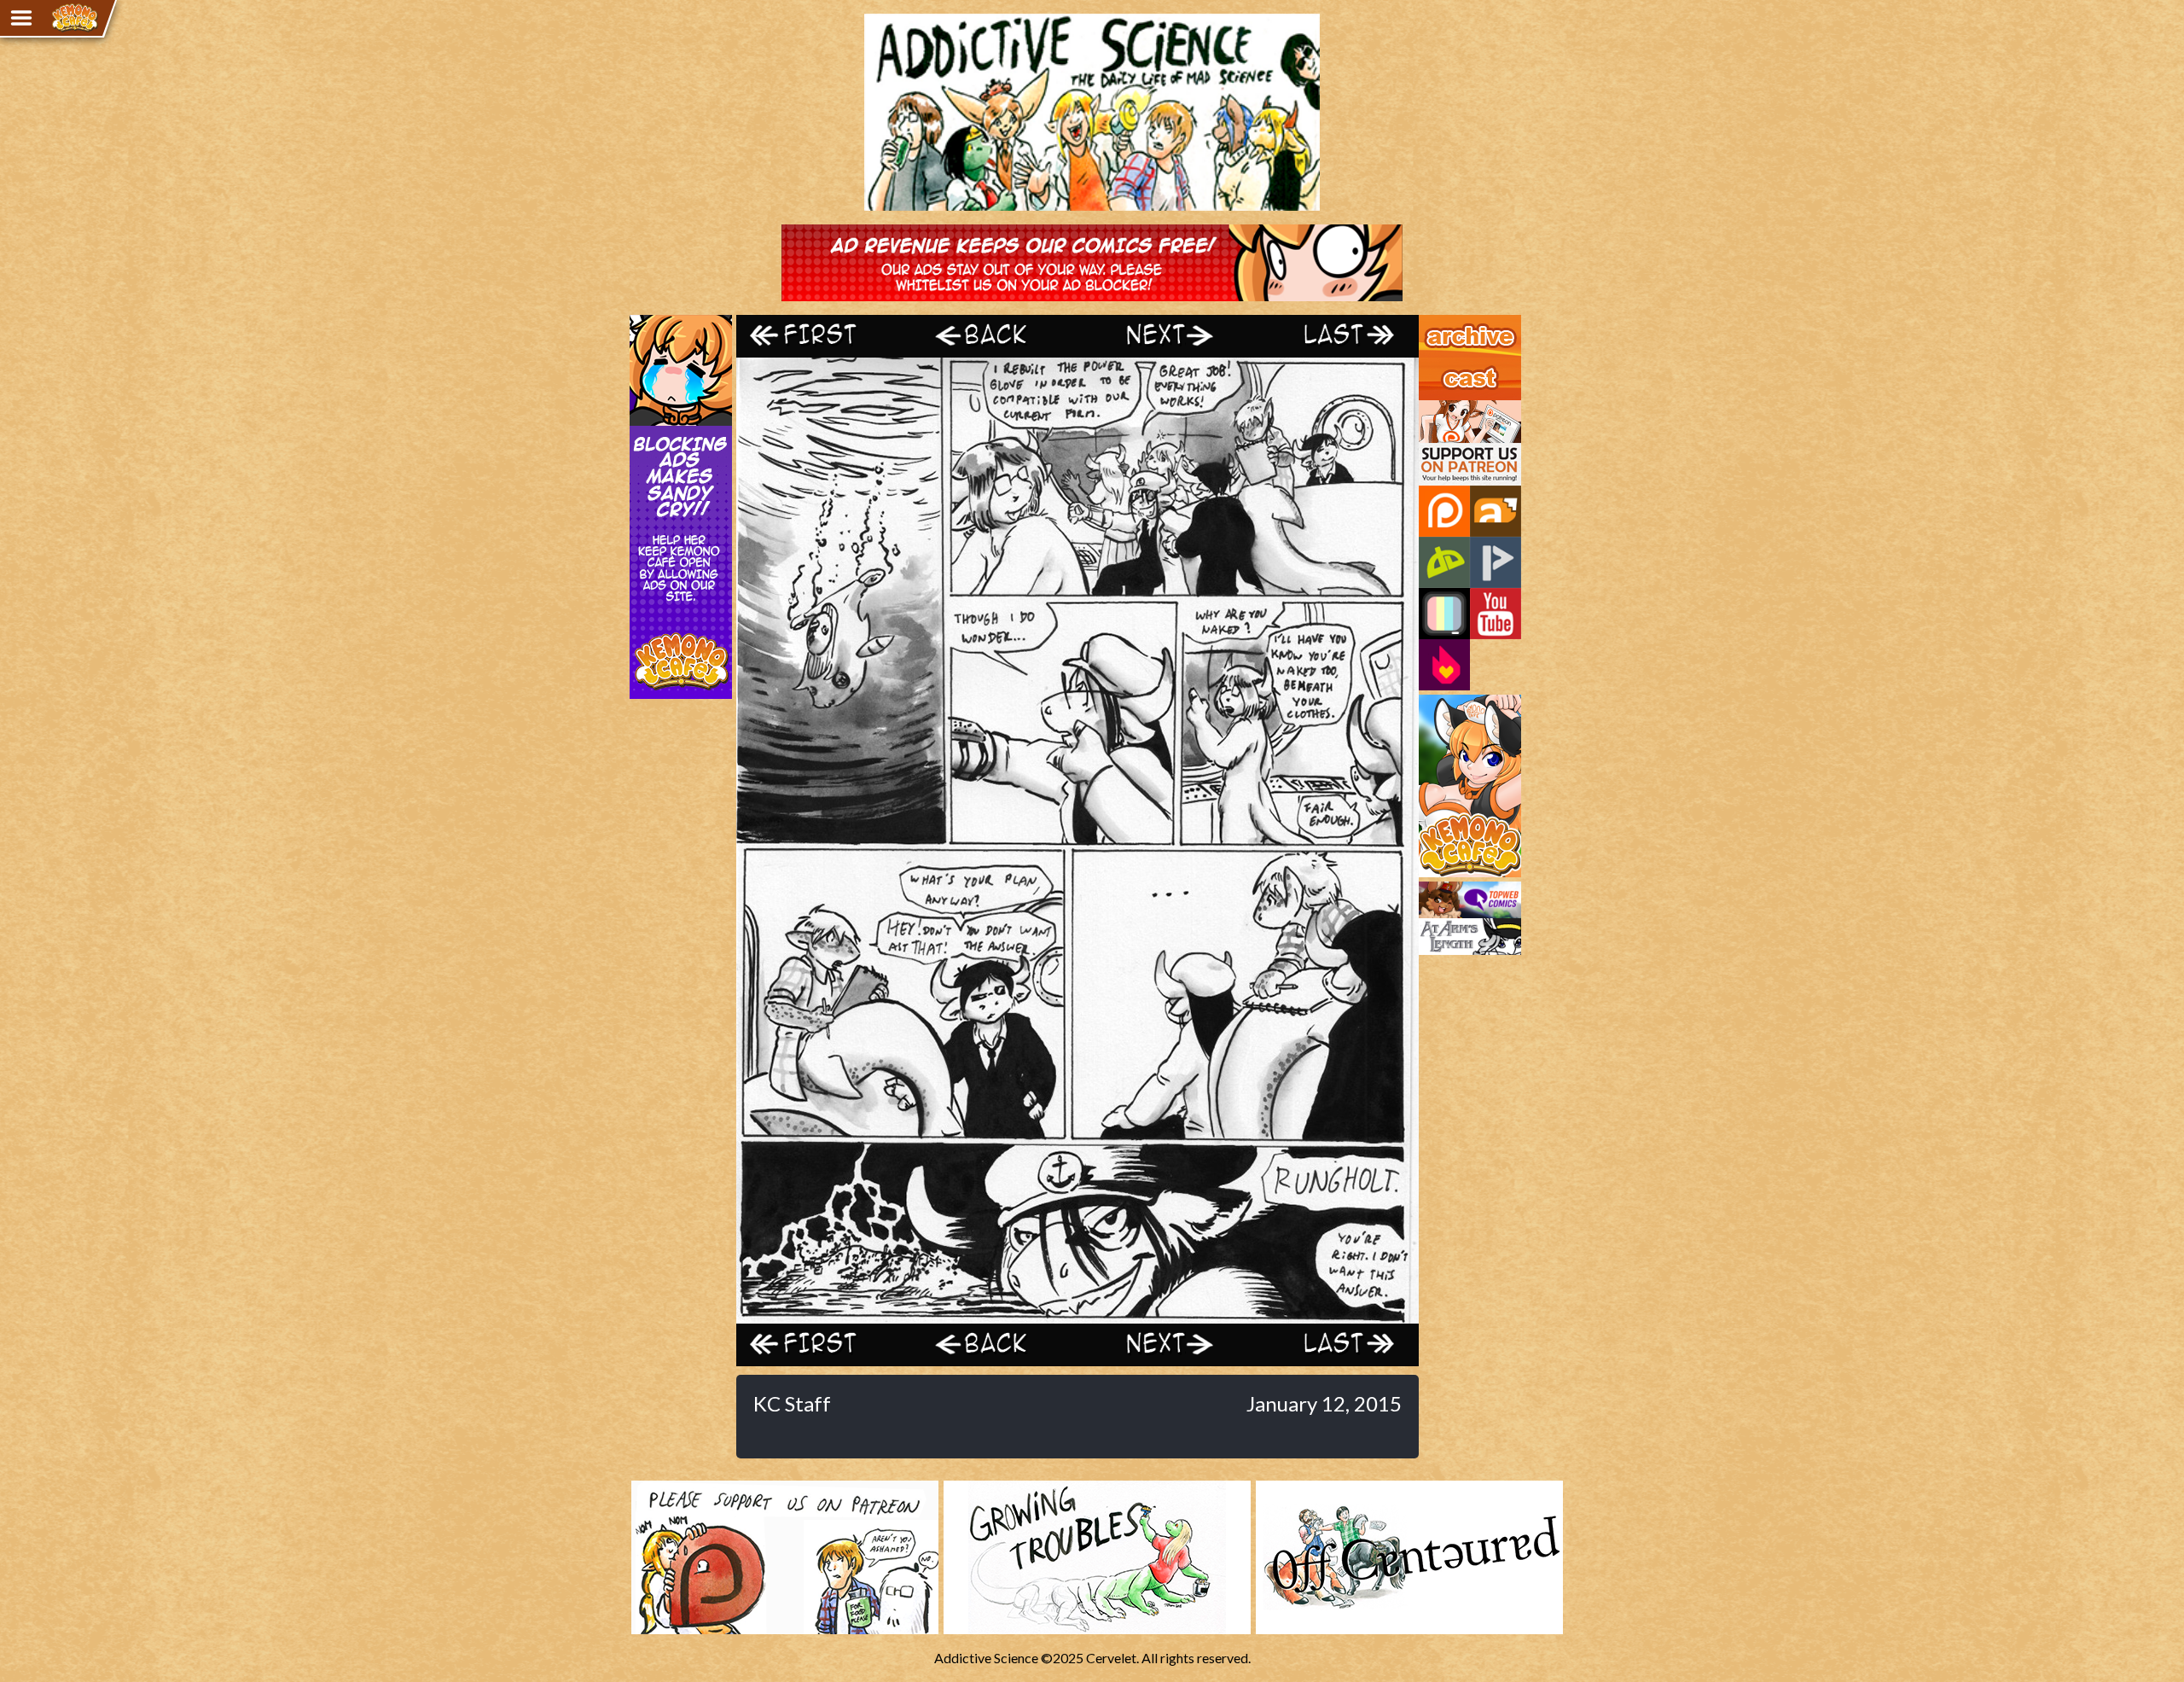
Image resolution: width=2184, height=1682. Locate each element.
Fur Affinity (1496, 511)
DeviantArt (1444, 562)
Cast (1432, 365)
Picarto (1496, 562)
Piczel (1444, 614)
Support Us (1452, 408)
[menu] (21, 18)
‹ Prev (992, 336)
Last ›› (1333, 336)
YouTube (1496, 614)
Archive (1441, 323)
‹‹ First (822, 336)
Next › (1162, 336)
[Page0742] (1077, 1315)
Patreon (1444, 511)
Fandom (1444, 665)
